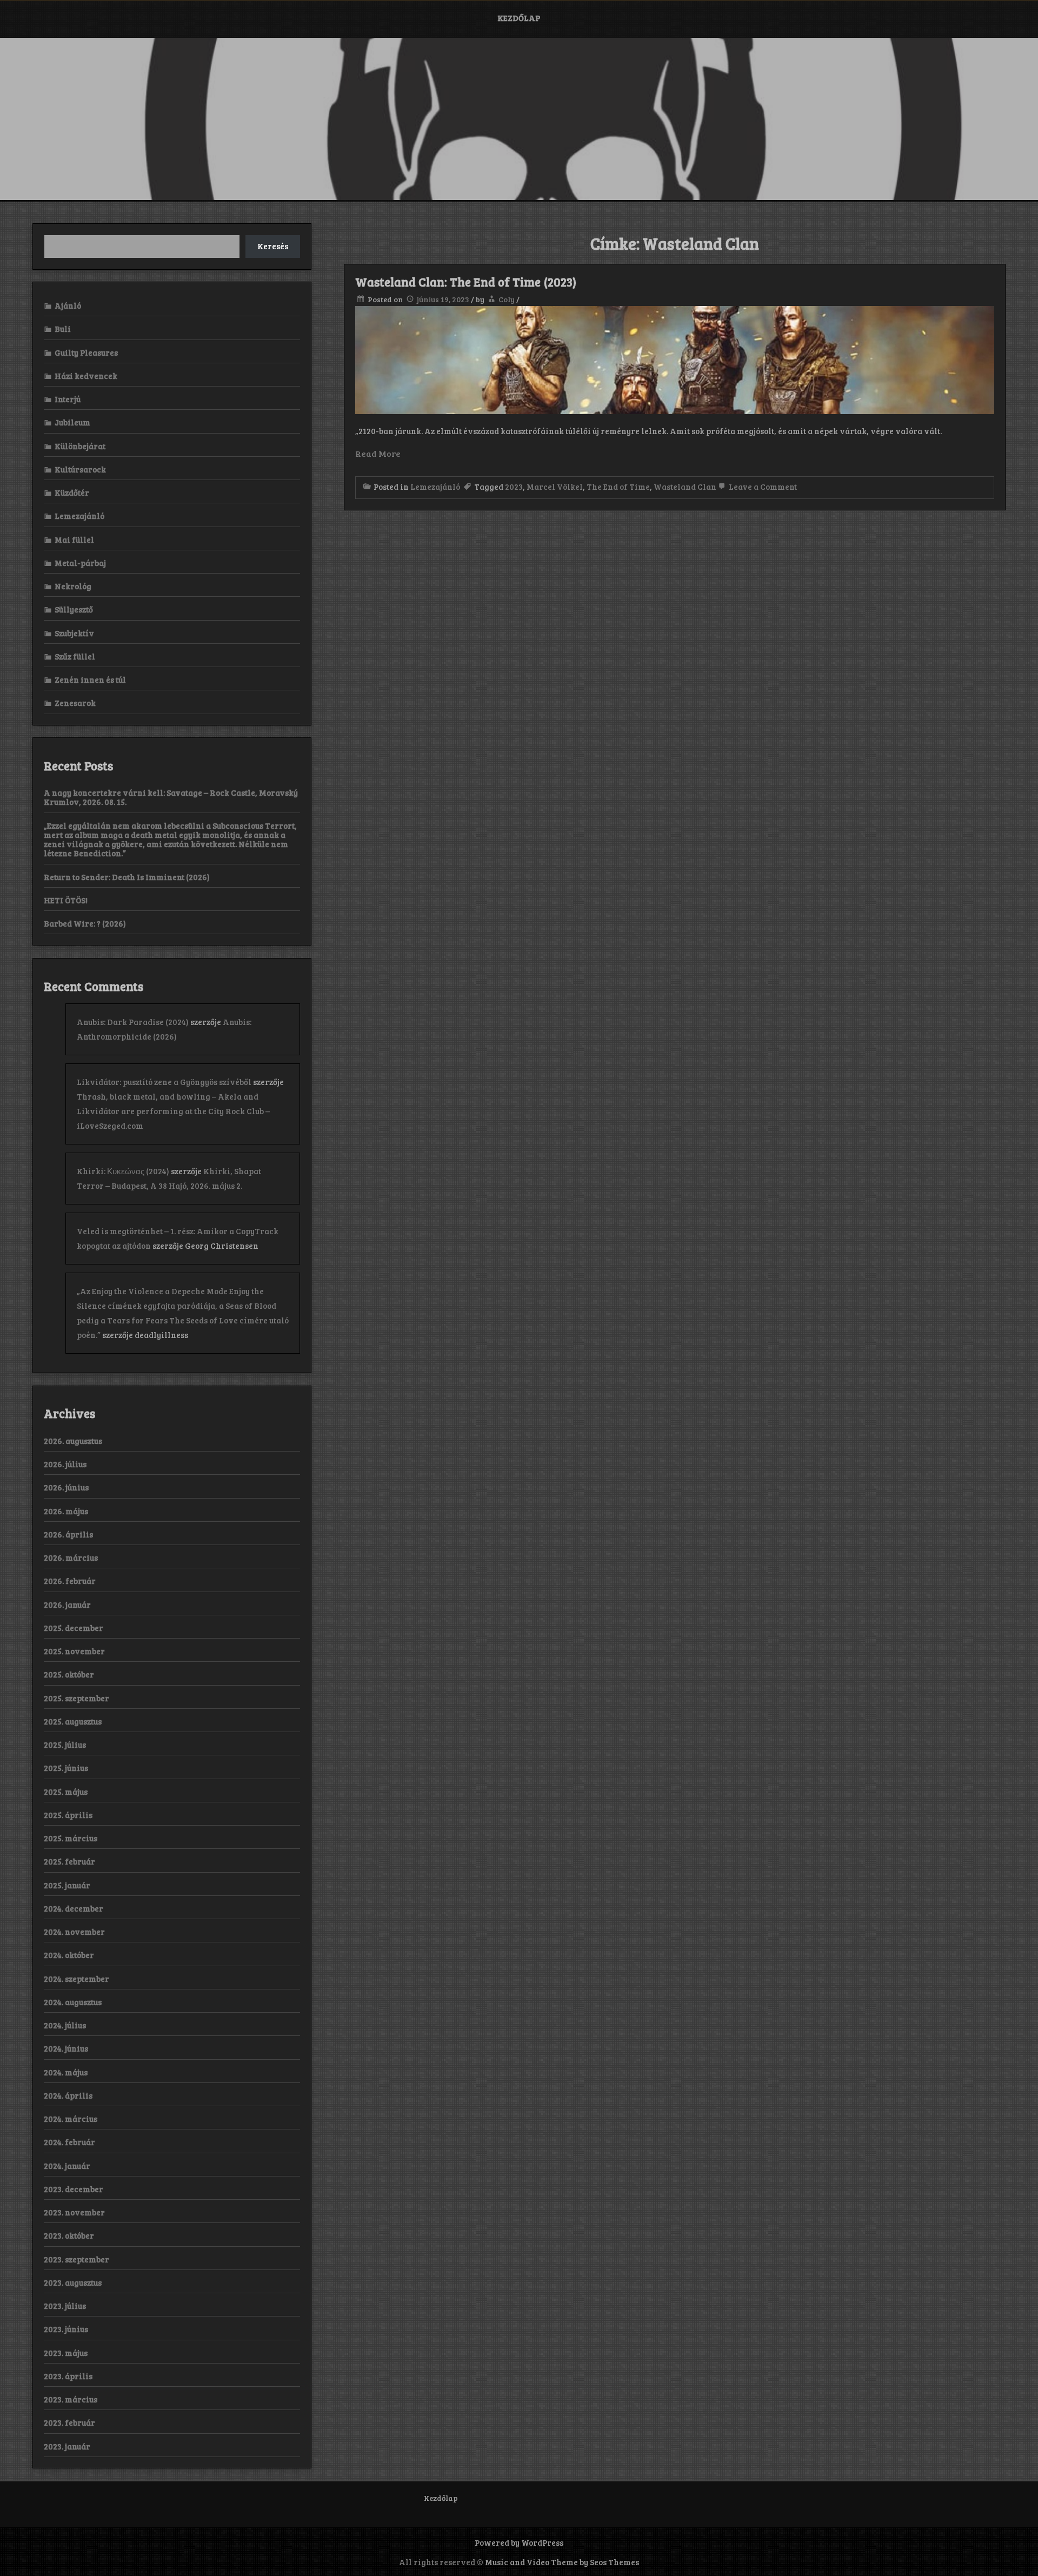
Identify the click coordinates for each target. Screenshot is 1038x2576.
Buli (63, 329)
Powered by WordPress (519, 2542)
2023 (514, 487)
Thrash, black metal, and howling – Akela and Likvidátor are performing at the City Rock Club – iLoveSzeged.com (173, 1111)
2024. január (67, 2166)
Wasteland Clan (685, 487)
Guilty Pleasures (86, 352)
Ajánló (68, 305)
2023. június (66, 2329)
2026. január (67, 1605)
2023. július (65, 2306)
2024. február (69, 2142)
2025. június (66, 1768)
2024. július (65, 2025)
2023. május (66, 2353)
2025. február (69, 1861)
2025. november (74, 1651)
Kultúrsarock (80, 469)
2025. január (67, 1885)
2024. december (74, 1908)
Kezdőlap (519, 18)
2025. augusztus (73, 1721)
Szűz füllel (75, 656)
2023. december (74, 2189)
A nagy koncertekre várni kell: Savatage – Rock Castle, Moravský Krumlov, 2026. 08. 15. (171, 797)
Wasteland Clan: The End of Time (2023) (466, 282)
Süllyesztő (74, 609)
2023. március (71, 2399)
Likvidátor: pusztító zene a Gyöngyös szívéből (164, 1082)
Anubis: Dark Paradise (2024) (133, 1022)
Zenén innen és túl (90, 680)
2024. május (66, 2072)
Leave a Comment (762, 487)
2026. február (70, 1581)
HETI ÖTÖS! (66, 900)
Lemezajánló (435, 487)
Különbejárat (80, 446)
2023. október (69, 2235)
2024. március (71, 2119)
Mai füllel (74, 540)
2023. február (69, 2422)
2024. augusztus (73, 2002)
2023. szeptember (76, 2259)
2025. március (71, 1838)
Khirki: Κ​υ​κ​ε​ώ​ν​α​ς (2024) (123, 1171)
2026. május (66, 1511)
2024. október (69, 1955)
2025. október (69, 1674)
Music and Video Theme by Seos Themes (562, 2562)
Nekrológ (73, 586)
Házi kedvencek (86, 376)
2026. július (65, 1464)
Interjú (68, 399)
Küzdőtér (72, 492)
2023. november (74, 2212)
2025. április (68, 1815)
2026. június (66, 1487)
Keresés (273, 246)
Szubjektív (74, 633)
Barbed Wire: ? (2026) (85, 923)
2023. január (67, 2446)
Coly (507, 299)
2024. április (68, 2095)
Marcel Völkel (555, 487)
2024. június (66, 2048)
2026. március (71, 1557)
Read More (378, 453)
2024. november (74, 1932)
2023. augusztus (73, 2282)
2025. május (66, 1792)
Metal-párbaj (80, 563)
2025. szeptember (76, 1698)
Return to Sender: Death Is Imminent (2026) (127, 877)
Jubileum (72, 422)
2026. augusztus (73, 1441)
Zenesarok (75, 703)
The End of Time (618, 487)
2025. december (74, 1628)
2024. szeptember (76, 1979)
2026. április (68, 1534)
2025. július (65, 1745)
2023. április (68, 2376)
